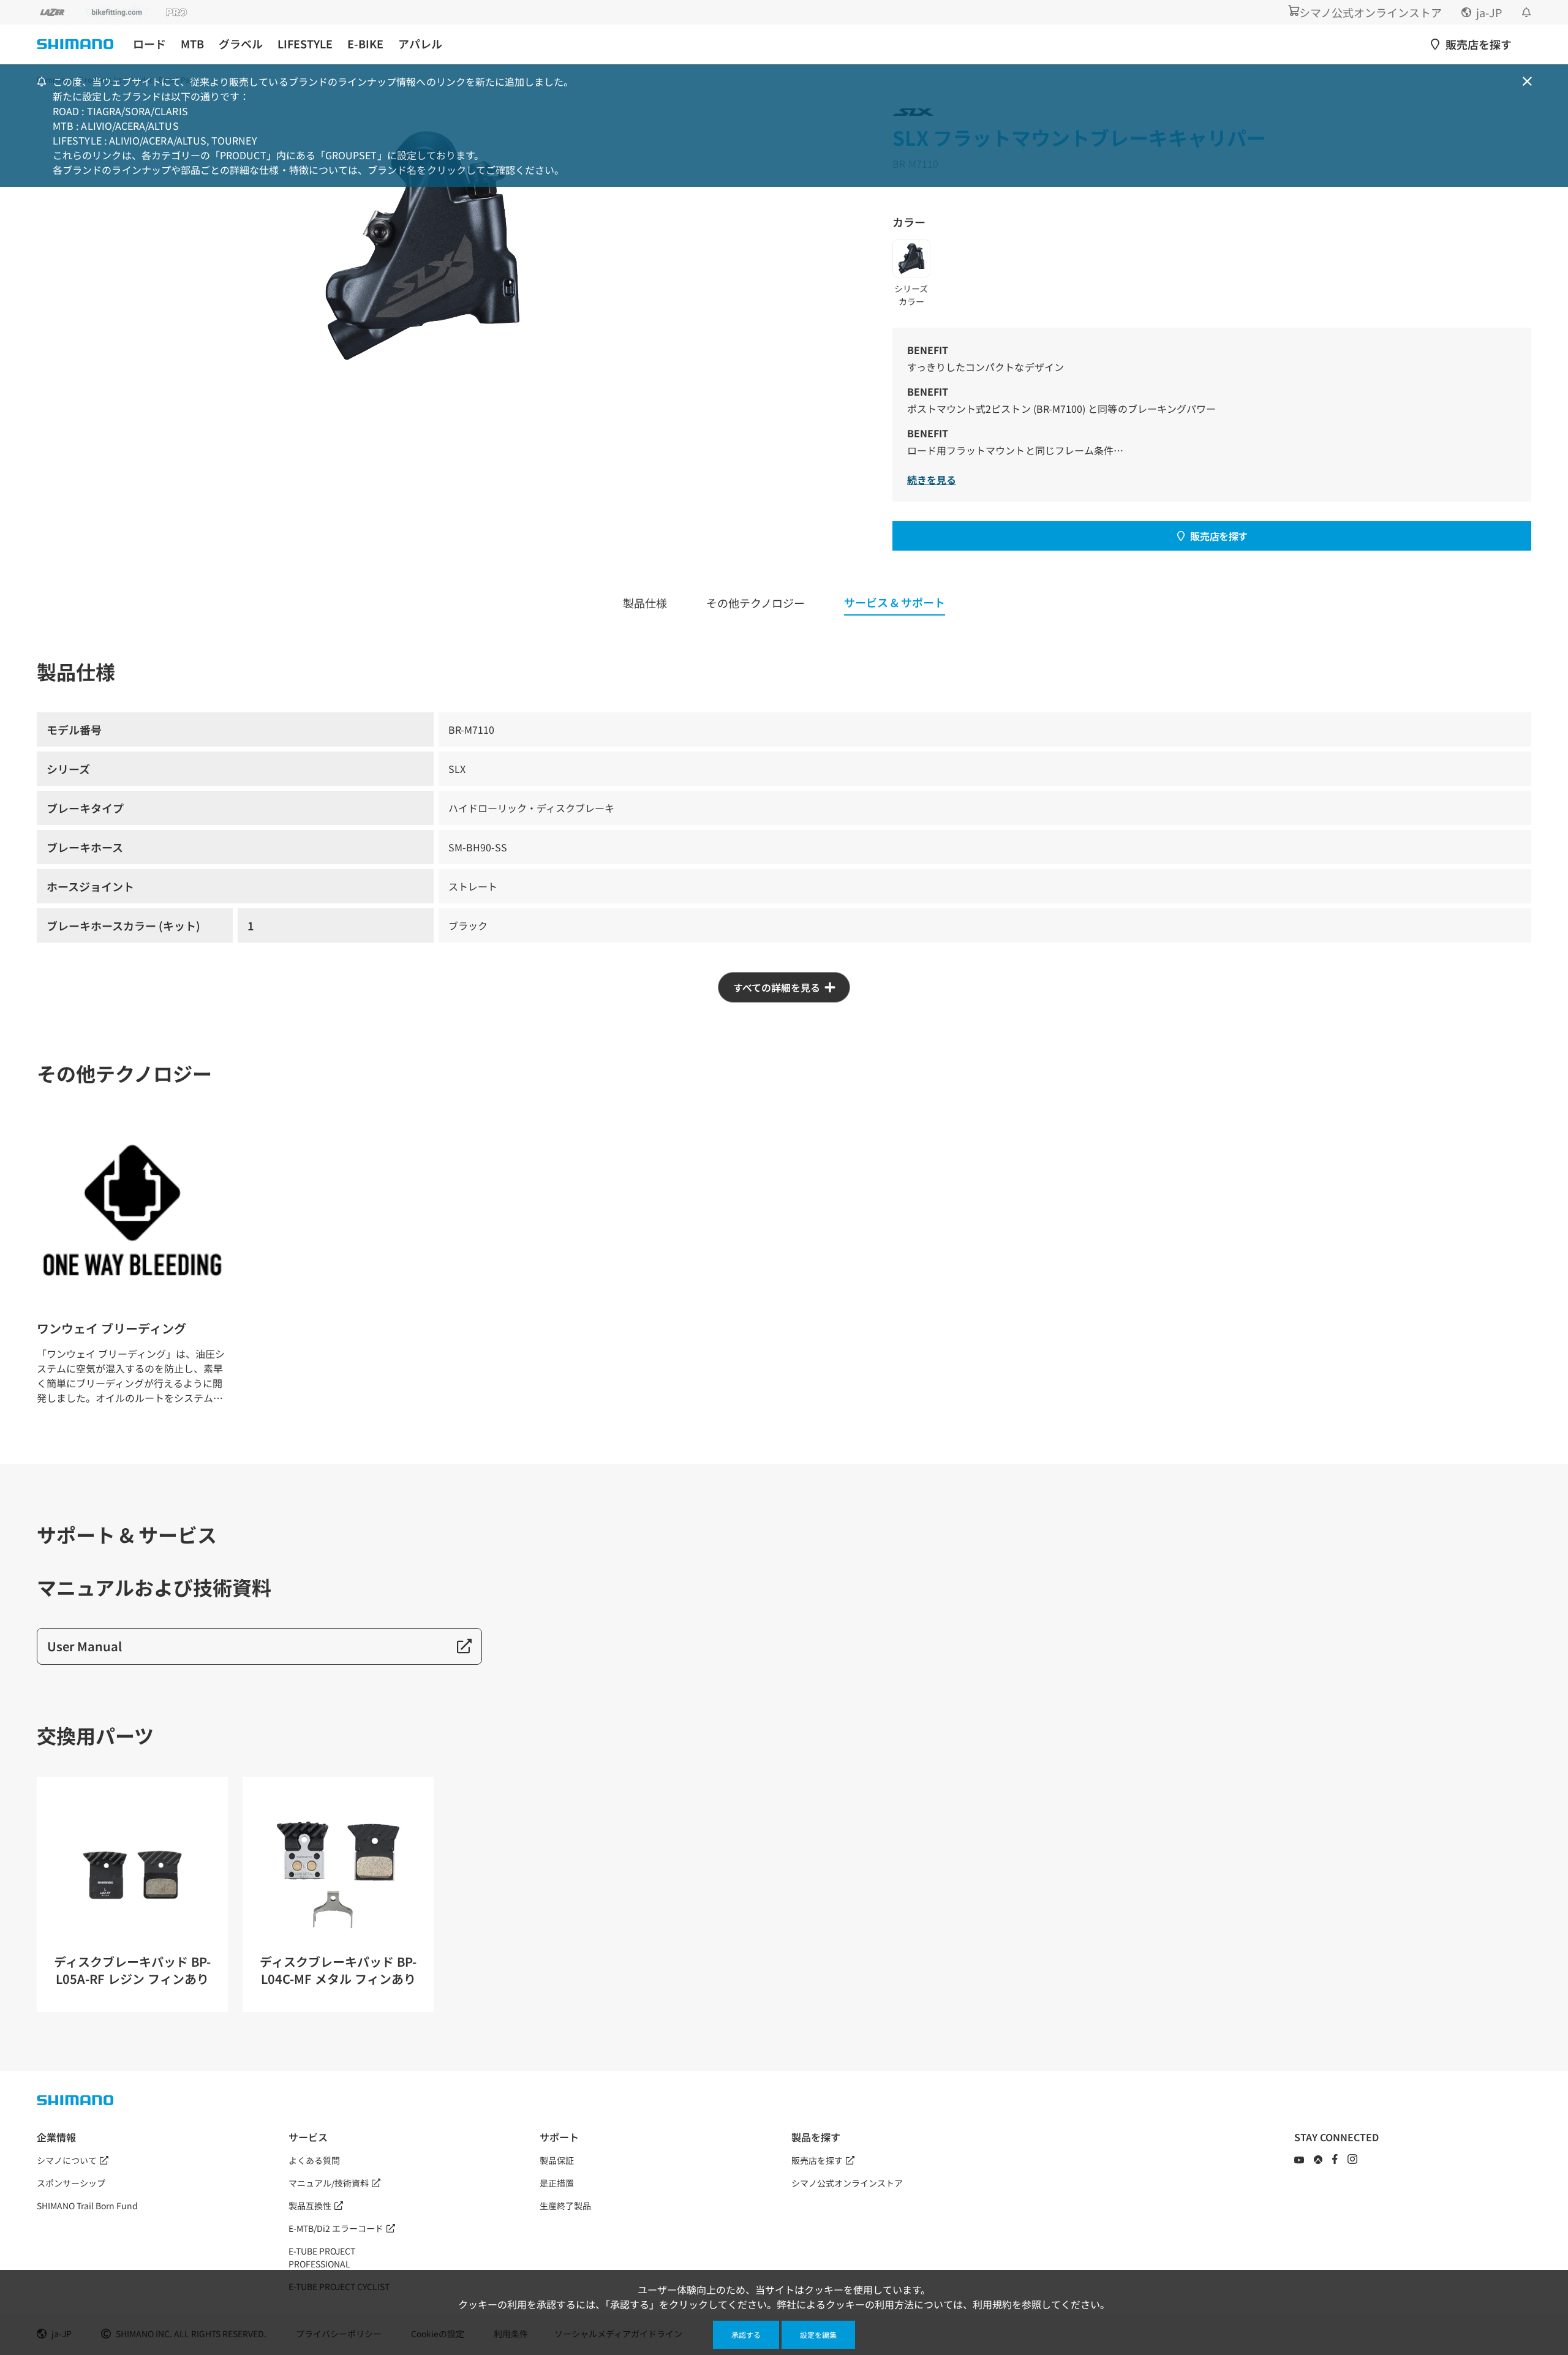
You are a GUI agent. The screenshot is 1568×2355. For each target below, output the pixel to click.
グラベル (241, 44)
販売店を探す (1219, 536)
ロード (149, 44)
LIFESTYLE (305, 44)
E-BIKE (365, 44)
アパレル (420, 44)
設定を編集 (818, 2334)
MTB (192, 44)
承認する (746, 2334)
